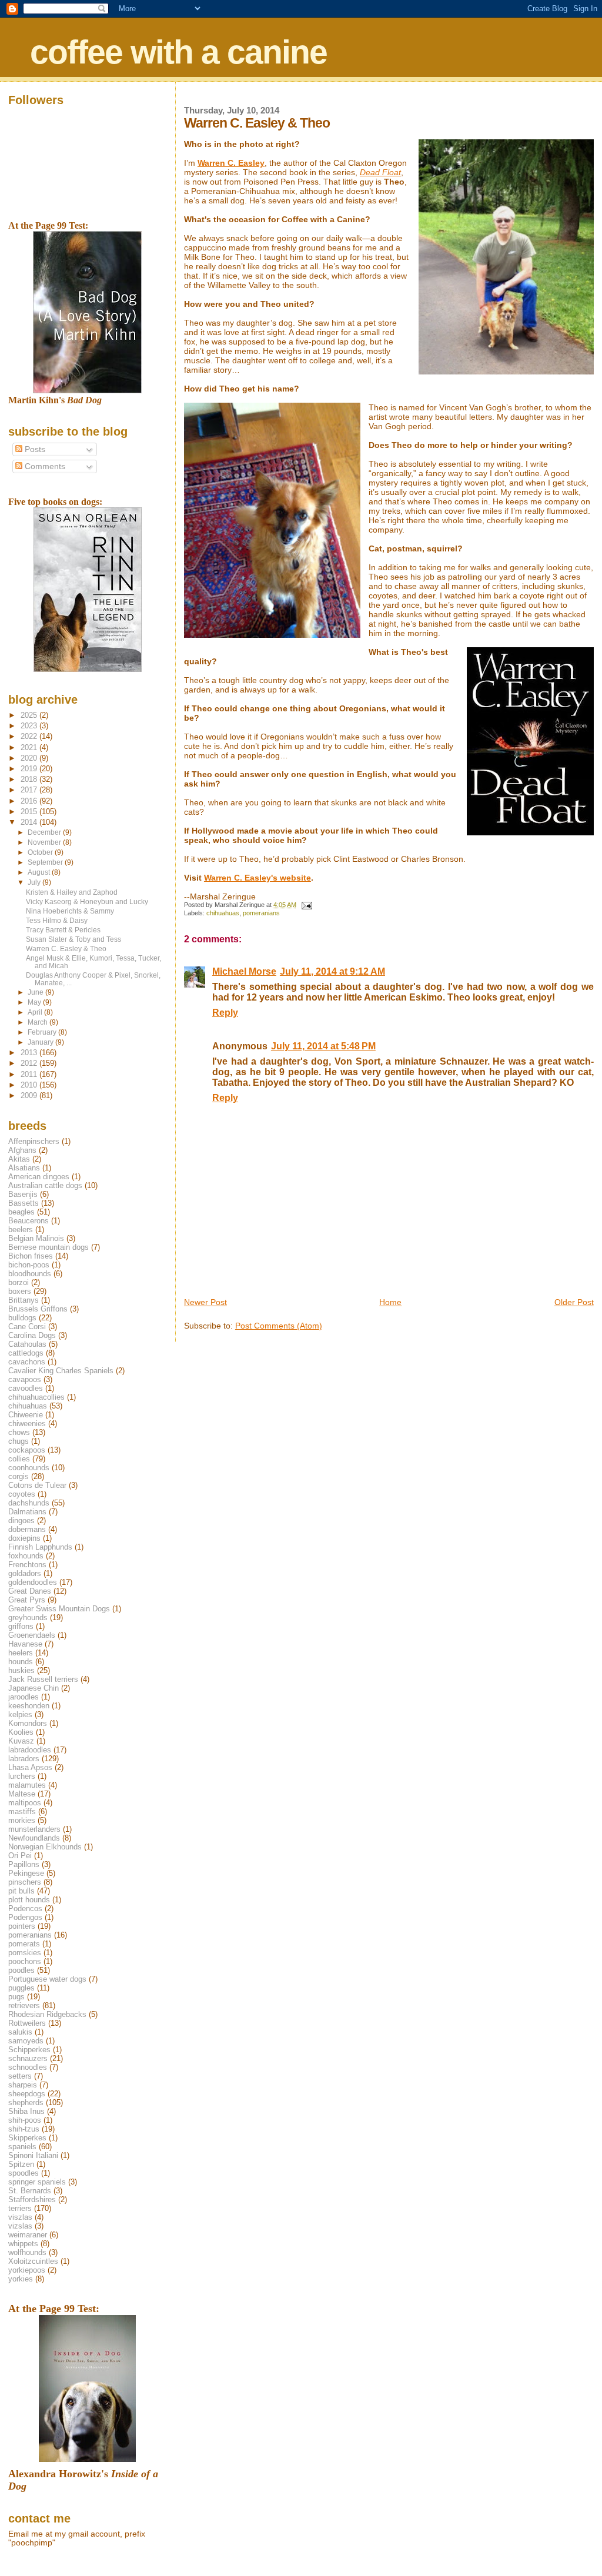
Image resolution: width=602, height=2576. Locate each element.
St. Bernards (30, 2191)
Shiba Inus (26, 2111)
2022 (30, 736)
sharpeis (23, 2085)
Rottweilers (27, 2023)
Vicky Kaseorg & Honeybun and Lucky (87, 901)
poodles (21, 1970)
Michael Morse (244, 971)
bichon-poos (29, 1265)
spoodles (24, 2173)
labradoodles (30, 1750)
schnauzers (28, 2058)
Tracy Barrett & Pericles (63, 930)
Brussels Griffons (38, 1309)
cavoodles (26, 1388)
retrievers (24, 2005)
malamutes (27, 1785)
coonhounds (29, 1468)
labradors (24, 1759)
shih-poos (25, 2120)
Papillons (24, 1864)
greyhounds (28, 1617)
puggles (21, 1988)
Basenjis (23, 1194)
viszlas (20, 2217)
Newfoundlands (34, 1838)
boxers (20, 1291)
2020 (30, 758)
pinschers (25, 1882)
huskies (21, 1670)
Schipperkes (29, 2050)
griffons (21, 1626)
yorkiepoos (27, 2270)
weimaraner (28, 2235)
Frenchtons (27, 1565)
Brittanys (24, 1300)
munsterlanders (34, 1829)
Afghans (22, 1150)
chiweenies (27, 1424)
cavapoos (25, 1379)
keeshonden (29, 1706)
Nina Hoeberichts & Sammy (70, 911)
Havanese (25, 1644)
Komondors (28, 1723)
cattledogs (26, 1353)
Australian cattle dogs (45, 1185)
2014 (30, 822)
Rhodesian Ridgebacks (47, 2014)
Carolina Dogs (32, 1335)
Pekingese (26, 1873)
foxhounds (26, 1556)
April (36, 1012)
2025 (30, 715)
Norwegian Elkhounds (45, 1847)
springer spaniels (37, 2182)
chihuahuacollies (36, 1397)
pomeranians (261, 913)
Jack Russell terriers (43, 1679)
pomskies (25, 1953)
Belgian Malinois (36, 1238)
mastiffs (22, 1811)
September (46, 862)
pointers (22, 1926)
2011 (30, 1074)
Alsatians (24, 1168)
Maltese (22, 1794)
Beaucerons (29, 1221)
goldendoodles (33, 1582)
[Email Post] (306, 905)
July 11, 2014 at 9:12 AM (332, 971)
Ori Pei (20, 1856)
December (45, 832)
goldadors (25, 1573)
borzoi (19, 1282)
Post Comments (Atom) (279, 1326)
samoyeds (26, 2041)
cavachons (27, 1362)
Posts (34, 449)
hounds (21, 1662)
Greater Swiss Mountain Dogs (59, 1609)
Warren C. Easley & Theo (66, 949)
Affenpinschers (34, 1141)
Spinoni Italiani (33, 2155)
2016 (30, 801)
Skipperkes (27, 2138)
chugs (19, 1441)
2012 (30, 1063)
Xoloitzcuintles (33, 2261)
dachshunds (29, 1503)
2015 (30, 812)
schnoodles (28, 2067)
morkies (22, 1820)
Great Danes (30, 1591)
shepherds (26, 2102)
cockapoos (27, 1450)
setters (20, 2076)
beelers (21, 1230)
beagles (21, 1212)
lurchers (22, 1776)
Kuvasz (21, 1741)
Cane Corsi (27, 1327)
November (45, 842)
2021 (30, 747)
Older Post (574, 1302)
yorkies (21, 2279)
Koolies (21, 1732)
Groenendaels (32, 1635)
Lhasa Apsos (30, 1767)
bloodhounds (30, 1274)
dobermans (27, 1529)
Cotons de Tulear (37, 1485)
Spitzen (21, 2164)
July (35, 882)
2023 (30, 726)
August (40, 872)
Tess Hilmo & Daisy (57, 920)
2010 (30, 1085)
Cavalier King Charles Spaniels (61, 1371)
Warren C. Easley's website (257, 878)
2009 (30, 1095)
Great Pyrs (27, 1600)
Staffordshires (32, 2199)
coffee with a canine (178, 52)
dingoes (21, 1520)
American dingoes (39, 1177)
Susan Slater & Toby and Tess (73, 939)
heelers (21, 1653)
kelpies (20, 1714)
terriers (20, 2208)
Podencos (25, 1908)
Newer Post (205, 1302)
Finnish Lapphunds (40, 1547)
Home (390, 1302)
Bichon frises (31, 1256)
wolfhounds (27, 2252)
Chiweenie (26, 1415)
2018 (30, 779)
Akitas (19, 1159)
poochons (25, 1961)
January (41, 1042)
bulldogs (22, 1318)
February (43, 1032)
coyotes (22, 1494)
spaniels (22, 2147)
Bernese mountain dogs (49, 1247)
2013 (30, 1053)
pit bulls (21, 1891)
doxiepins (24, 1538)
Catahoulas (27, 1344)
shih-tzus (24, 2129)
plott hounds (29, 1900)
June (36, 992)
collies (19, 1459)
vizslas (20, 2226)
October (41, 852)
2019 (30, 769)
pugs (16, 1997)
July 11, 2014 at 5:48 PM (323, 1046)
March (39, 1022)
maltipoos (25, 1803)
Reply (225, 1013)
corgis (19, 1476)
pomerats (24, 1944)
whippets (23, 2244)
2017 (30, 790)
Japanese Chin (34, 1688)
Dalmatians (27, 1512)
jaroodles (24, 1697)
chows (19, 1432)
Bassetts (24, 1203)
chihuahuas (223, 913)
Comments (44, 466)
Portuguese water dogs (47, 1979)
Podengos (25, 1917)
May (35, 1002)
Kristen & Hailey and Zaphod (72, 892)
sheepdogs (27, 2094)
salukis (20, 2032)
